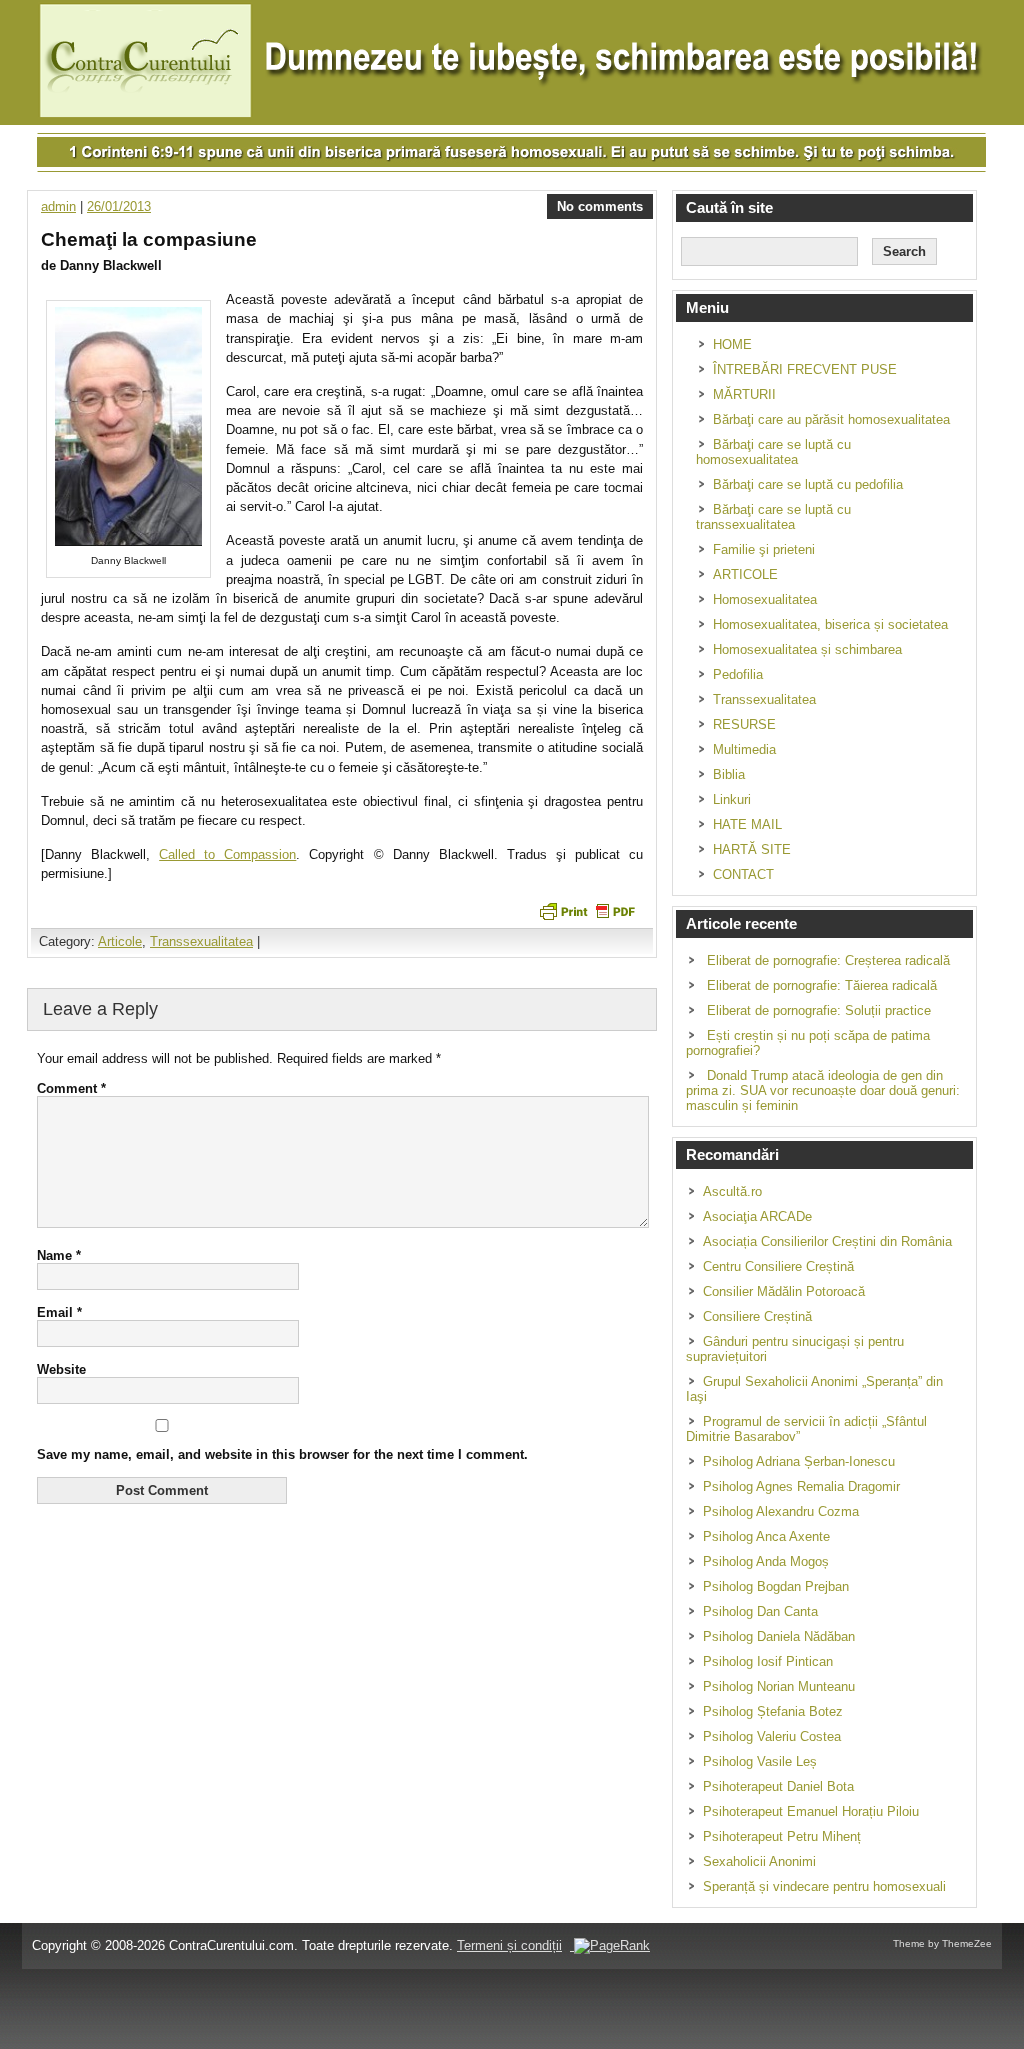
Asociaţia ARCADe (757, 1216)
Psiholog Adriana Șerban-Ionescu (799, 1461)
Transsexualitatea (201, 941)
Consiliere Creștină (757, 1316)
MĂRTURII (744, 394)
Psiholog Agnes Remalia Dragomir (801, 1486)
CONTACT (743, 874)
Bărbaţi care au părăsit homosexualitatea (831, 419)
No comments (600, 206)
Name (59, 1255)
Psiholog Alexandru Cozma (781, 1511)
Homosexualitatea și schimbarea (807, 649)
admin (58, 206)
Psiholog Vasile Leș (760, 1761)
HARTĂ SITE (752, 849)
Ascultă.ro (732, 1191)
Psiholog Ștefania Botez (773, 1711)
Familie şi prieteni (764, 549)
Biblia (729, 774)
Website (61, 1369)
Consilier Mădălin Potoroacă (784, 1291)
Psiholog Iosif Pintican (768, 1661)
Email (59, 1312)
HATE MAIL (747, 824)
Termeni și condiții (509, 1945)
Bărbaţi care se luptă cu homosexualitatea (773, 452)
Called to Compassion (227, 854)
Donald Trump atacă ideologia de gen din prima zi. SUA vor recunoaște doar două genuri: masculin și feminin (823, 1090)
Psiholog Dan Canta (760, 1611)
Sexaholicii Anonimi (759, 1861)
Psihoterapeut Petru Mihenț (782, 1836)
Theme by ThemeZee (942, 1943)
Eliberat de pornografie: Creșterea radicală (828, 960)
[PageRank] (610, 1945)
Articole (120, 941)
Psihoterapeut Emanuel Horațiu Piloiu (811, 1811)
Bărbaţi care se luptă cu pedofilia (808, 484)
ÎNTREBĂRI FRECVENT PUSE (805, 369)
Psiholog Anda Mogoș (766, 1561)
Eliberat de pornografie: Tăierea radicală (822, 985)
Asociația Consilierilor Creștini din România (827, 1241)
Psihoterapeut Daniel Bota (778, 1786)
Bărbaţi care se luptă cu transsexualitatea (773, 517)
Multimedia (744, 749)
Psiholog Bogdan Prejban (776, 1586)
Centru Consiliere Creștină (778, 1266)
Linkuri (732, 799)
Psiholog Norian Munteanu (779, 1686)
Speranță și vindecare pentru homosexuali (824, 1886)
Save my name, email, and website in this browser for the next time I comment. (282, 1454)
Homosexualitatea (765, 599)
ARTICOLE (745, 574)
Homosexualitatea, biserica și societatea (830, 624)
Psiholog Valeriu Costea (772, 1736)
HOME (732, 344)
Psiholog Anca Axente (766, 1536)
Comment (71, 1088)
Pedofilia (738, 674)
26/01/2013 (119, 206)
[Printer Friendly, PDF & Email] (587, 910)
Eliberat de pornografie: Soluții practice (819, 1010)
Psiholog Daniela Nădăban (779, 1636)
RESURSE (744, 724)
